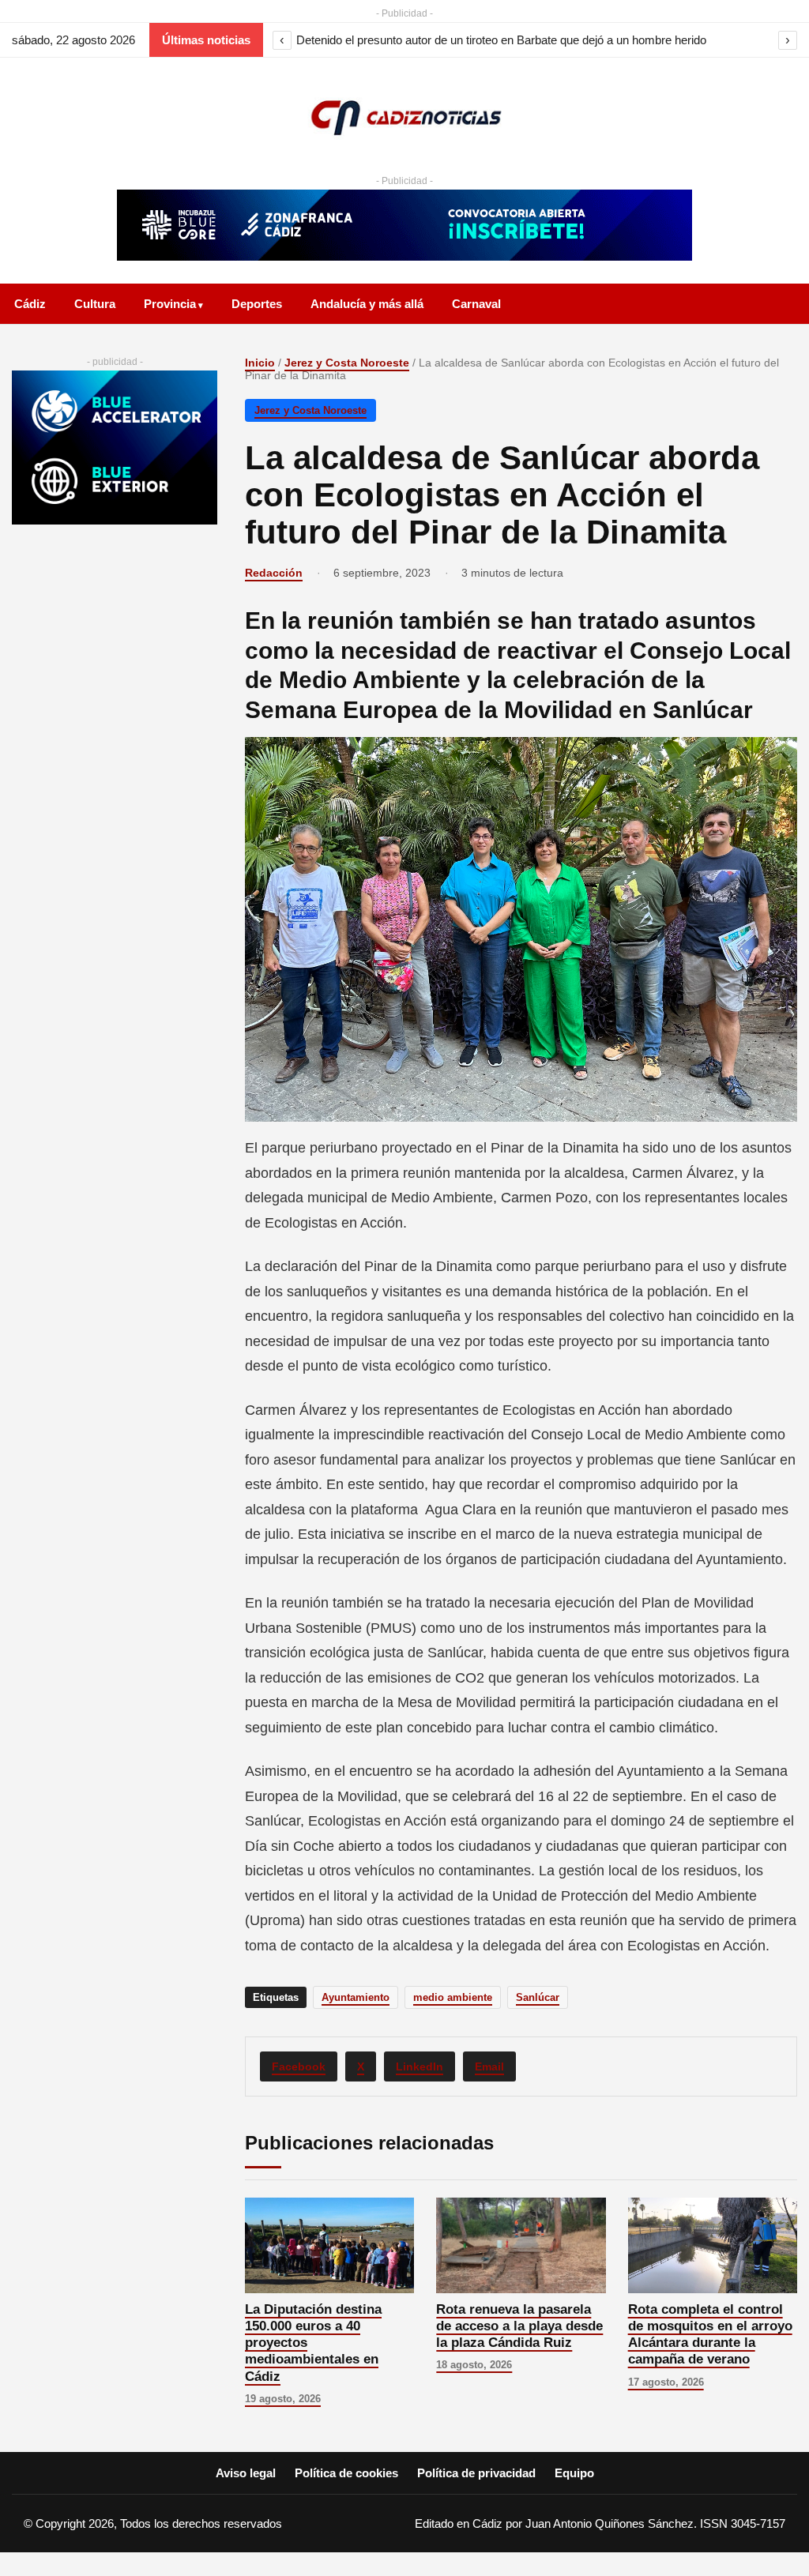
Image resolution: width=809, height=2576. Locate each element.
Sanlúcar (538, 1997)
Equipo (574, 2473)
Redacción (274, 573)
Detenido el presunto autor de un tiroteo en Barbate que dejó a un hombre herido (501, 40)
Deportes (257, 304)
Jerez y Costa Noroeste (347, 363)
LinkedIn (420, 2066)
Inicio (260, 363)
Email (489, 2066)
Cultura (95, 304)
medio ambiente (453, 1997)
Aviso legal (246, 2473)
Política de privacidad (476, 2473)
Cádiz (30, 304)
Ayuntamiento (356, 1997)
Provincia (170, 304)
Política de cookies (346, 2473)
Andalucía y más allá (367, 304)
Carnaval (476, 304)
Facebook (299, 2066)
